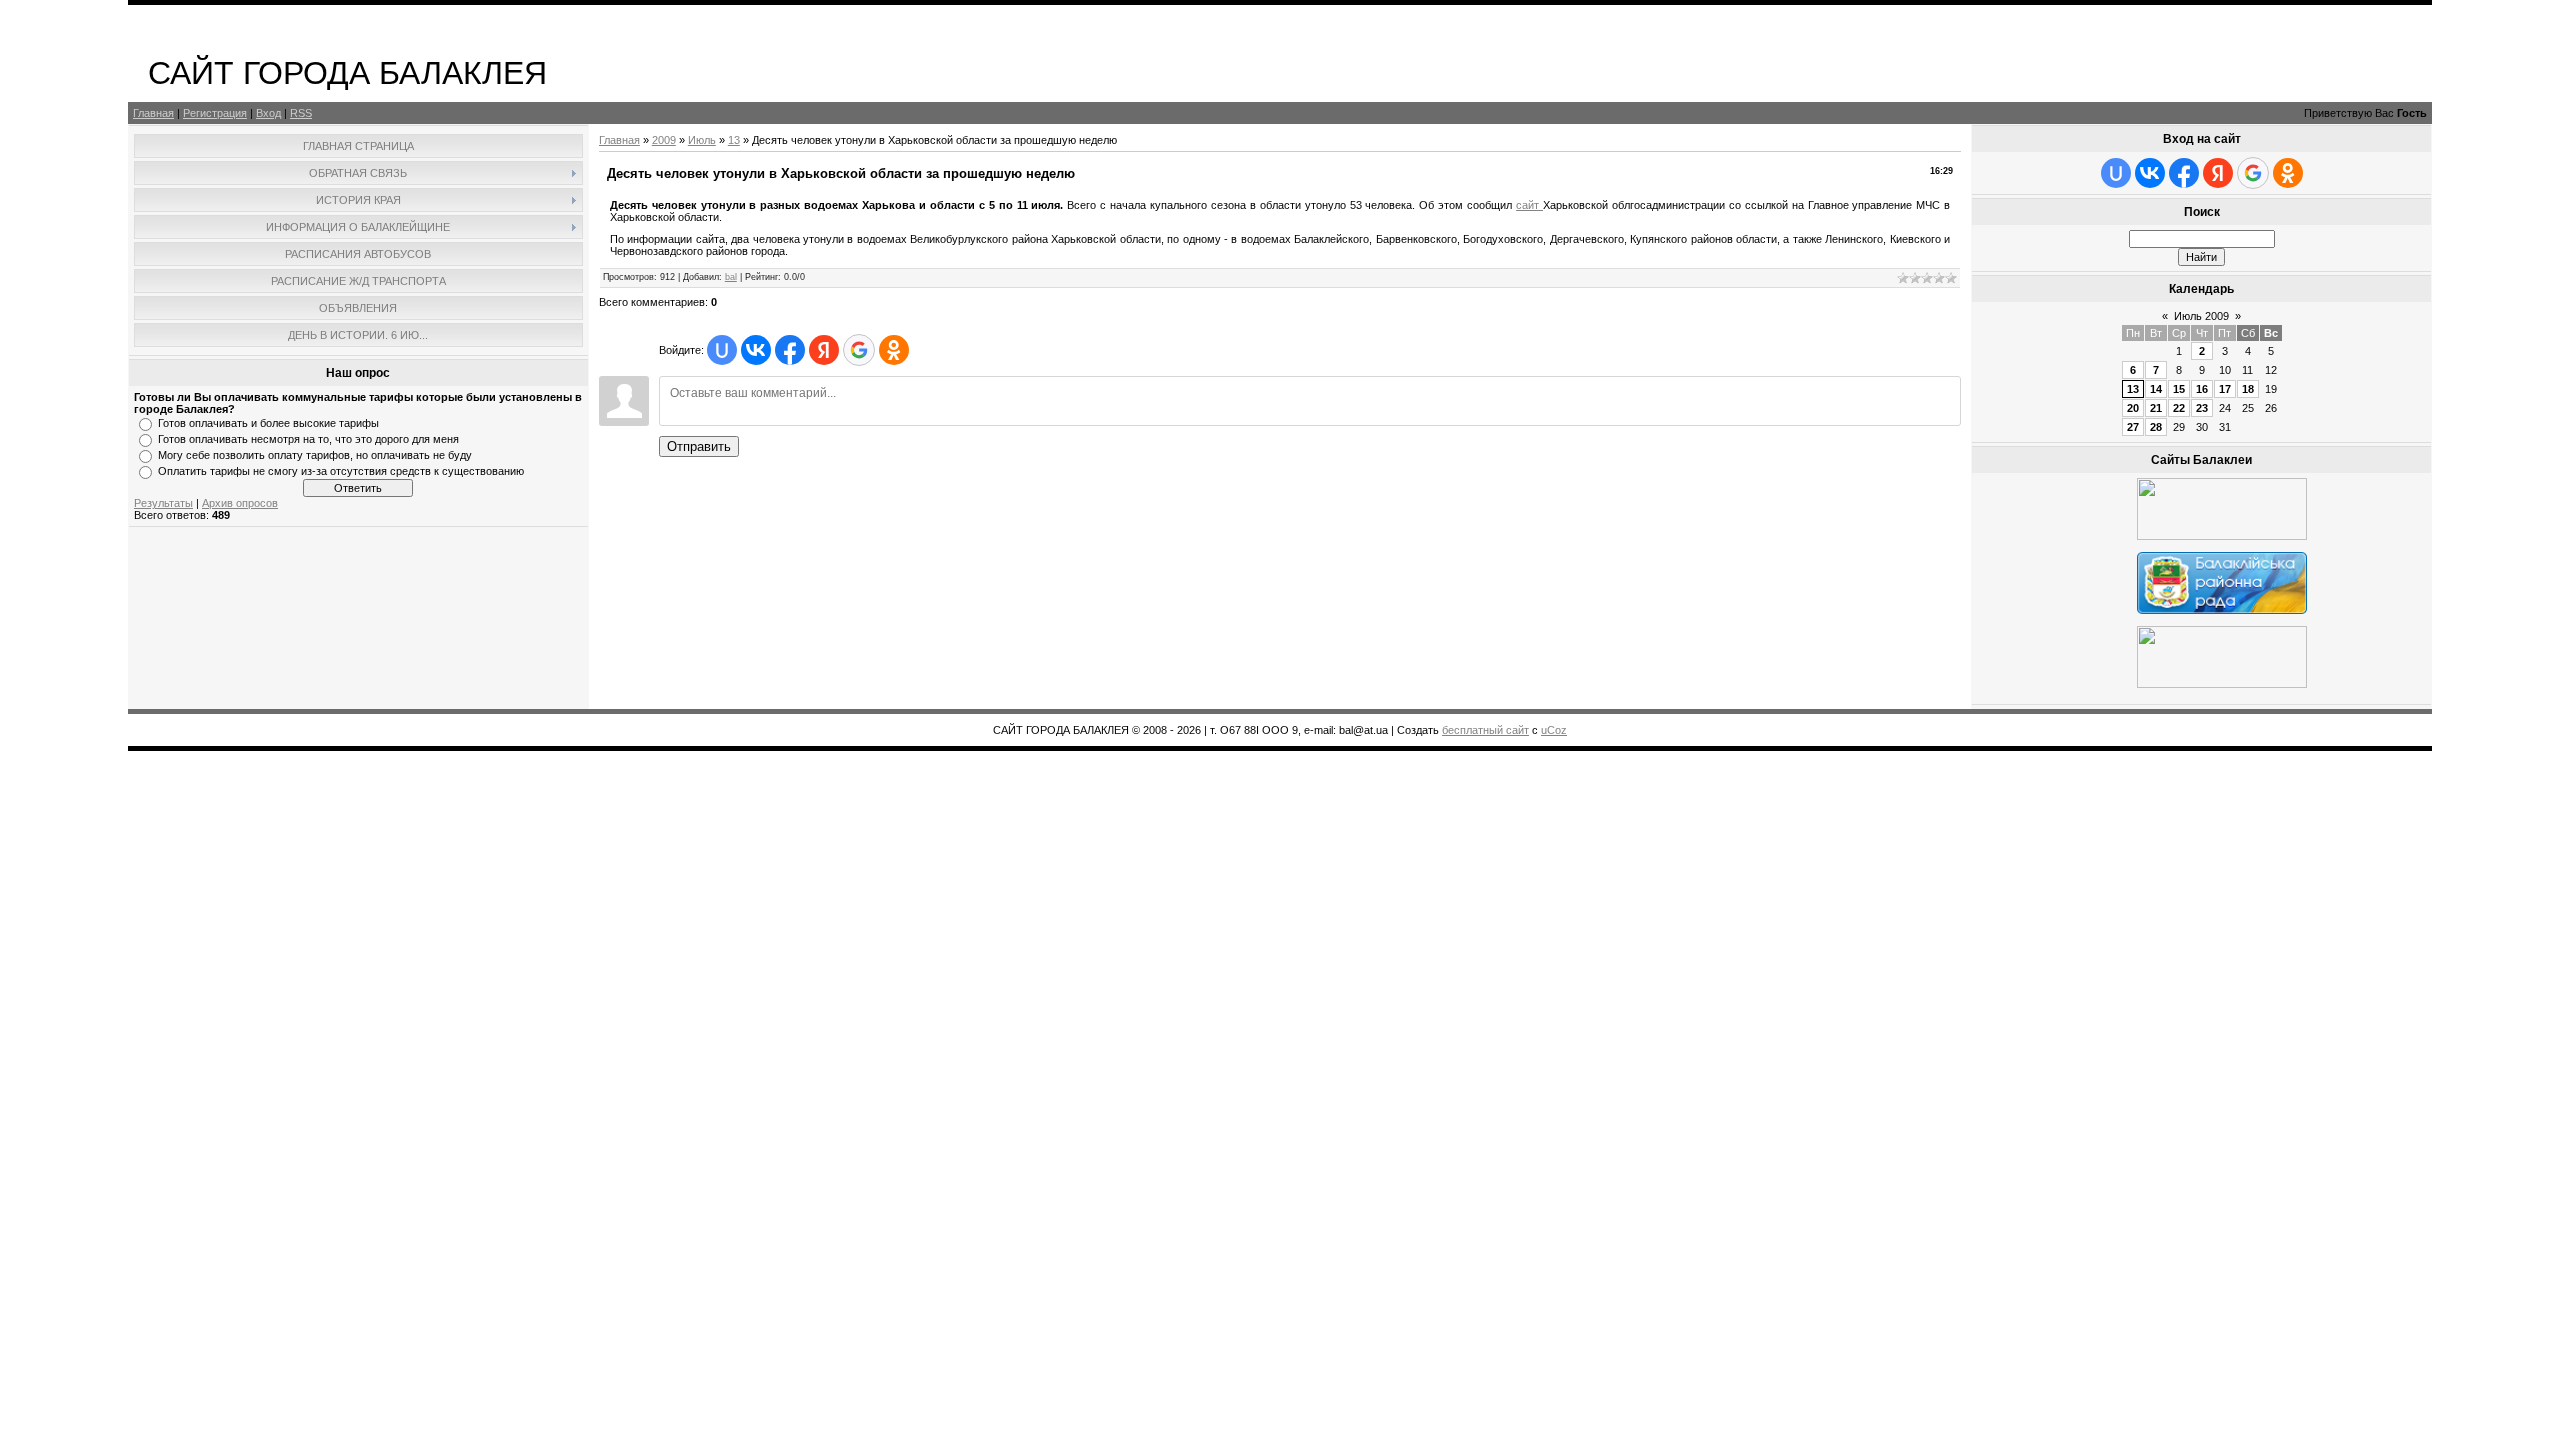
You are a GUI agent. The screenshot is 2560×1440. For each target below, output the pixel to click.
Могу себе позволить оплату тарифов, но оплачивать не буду (315, 455)
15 (2179, 389)
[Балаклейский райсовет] (2222, 610)
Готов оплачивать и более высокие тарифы (268, 423)
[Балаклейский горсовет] (2222, 684)
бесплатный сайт (1485, 730)
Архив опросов (240, 503)
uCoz (1554, 730)
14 (2156, 389)
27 (2133, 427)
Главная (153, 113)
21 (2156, 408)
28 (2156, 427)
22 (2179, 408)
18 (2248, 389)
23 (2202, 408)
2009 (664, 140)
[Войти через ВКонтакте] (756, 350)
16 (2202, 389)
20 (2133, 408)
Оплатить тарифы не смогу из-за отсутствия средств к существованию (341, 471)
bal (731, 277)
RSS (301, 113)
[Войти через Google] (859, 350)
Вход (268, 113)
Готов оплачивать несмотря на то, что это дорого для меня (308, 439)
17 (2225, 389)
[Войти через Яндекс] (824, 350)
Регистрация (215, 113)
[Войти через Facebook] (790, 350)
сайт (1529, 205)
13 (734, 140)
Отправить (699, 446)
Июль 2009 (2201, 316)
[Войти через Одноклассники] (894, 350)
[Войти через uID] (722, 350)
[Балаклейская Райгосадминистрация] (2222, 536)
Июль (702, 140)
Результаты (163, 503)
